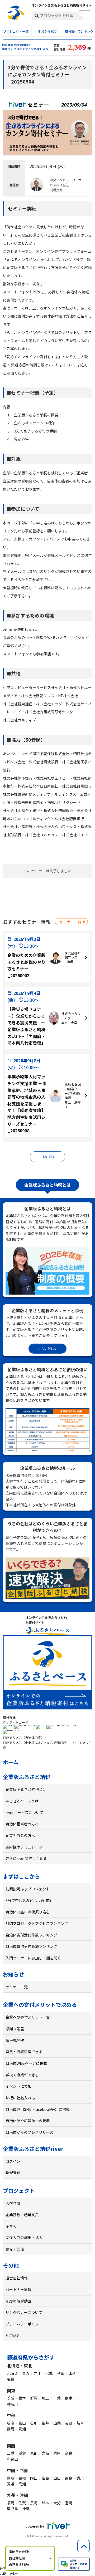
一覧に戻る (47, 1157)
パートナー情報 (18, 2289)
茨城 (11, 2398)
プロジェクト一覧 (16, 31)
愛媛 (11, 2484)
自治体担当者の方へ (22, 1824)
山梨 (57, 2423)
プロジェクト (19, 2191)
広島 (45, 2478)
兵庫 (57, 2453)
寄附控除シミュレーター (26, 1847)
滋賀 (22, 2453)
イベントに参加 (18, 2086)
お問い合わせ (9, 2573)
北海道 (12, 2373)
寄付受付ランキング (79, 31)
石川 (34, 2423)
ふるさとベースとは (22, 1801)
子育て (11, 2226)
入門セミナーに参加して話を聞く (33, 1958)
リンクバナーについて (24, 2312)
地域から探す (47, 31)
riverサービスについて (24, 1812)
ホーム (11, 1762)
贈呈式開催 (15, 2040)
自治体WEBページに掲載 (26, 2063)
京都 (34, 2453)
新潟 (11, 2423)
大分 (57, 2503)
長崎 (34, 2503)
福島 (11, 2379)
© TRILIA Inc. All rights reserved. (47, 2536)
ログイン (13, 2161)
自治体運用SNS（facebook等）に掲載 (38, 2109)
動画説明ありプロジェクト (28, 1889)
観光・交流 (15, 2249)
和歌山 (12, 2459)
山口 (57, 2478)
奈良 (69, 2453)
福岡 (11, 2503)
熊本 (45, 2503)
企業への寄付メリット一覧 (28, 2017)
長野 (69, 2423)
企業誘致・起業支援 (22, 2215)
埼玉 (45, 2398)
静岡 (11, 2429)
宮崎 (69, 2503)
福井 (45, 2423)
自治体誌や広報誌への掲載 (28, 2121)
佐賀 (22, 2503)
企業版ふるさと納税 (27, 1777)
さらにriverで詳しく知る (26, 1858)
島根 (22, 2478)
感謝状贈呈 (15, 2029)
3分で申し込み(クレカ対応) (28, 1900)
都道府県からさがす (31, 2357)
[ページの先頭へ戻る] (84, 2546)
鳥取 (11, 2478)
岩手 (37, 2373)
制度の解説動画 (18, 2301)
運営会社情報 (17, 2278)
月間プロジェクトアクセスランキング (37, 1923)
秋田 (61, 2373)
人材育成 (13, 2203)
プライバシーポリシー (24, 2324)
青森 (26, 2373)
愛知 (22, 2429)
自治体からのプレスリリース (29, 2132)
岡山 (34, 2478)
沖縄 (26, 2509)
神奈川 (12, 2404)
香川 (80, 2478)
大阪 (45, 2453)
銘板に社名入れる (20, 2098)
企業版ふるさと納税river (33, 2149)
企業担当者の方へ (20, 1835)
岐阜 (80, 2423)
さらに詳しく (47, 1348)
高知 (22, 2484)
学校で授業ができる (22, 2075)
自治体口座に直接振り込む (28, 1912)
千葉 (57, 2398)
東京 (69, 2398)
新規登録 (13, 2172)
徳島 (69, 2478)
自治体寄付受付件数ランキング (31, 1935)
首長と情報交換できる (24, 2052)
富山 (22, 2423)
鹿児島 (12, 2509)
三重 (11, 2453)
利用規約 (13, 2336)
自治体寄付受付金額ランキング (31, 1946)
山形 (72, 2373)
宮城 (49, 2373)
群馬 (34, 2398)
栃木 (22, 2398)
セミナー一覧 (70, 922)
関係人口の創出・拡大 (24, 2238)
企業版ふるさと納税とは (26, 1789)
